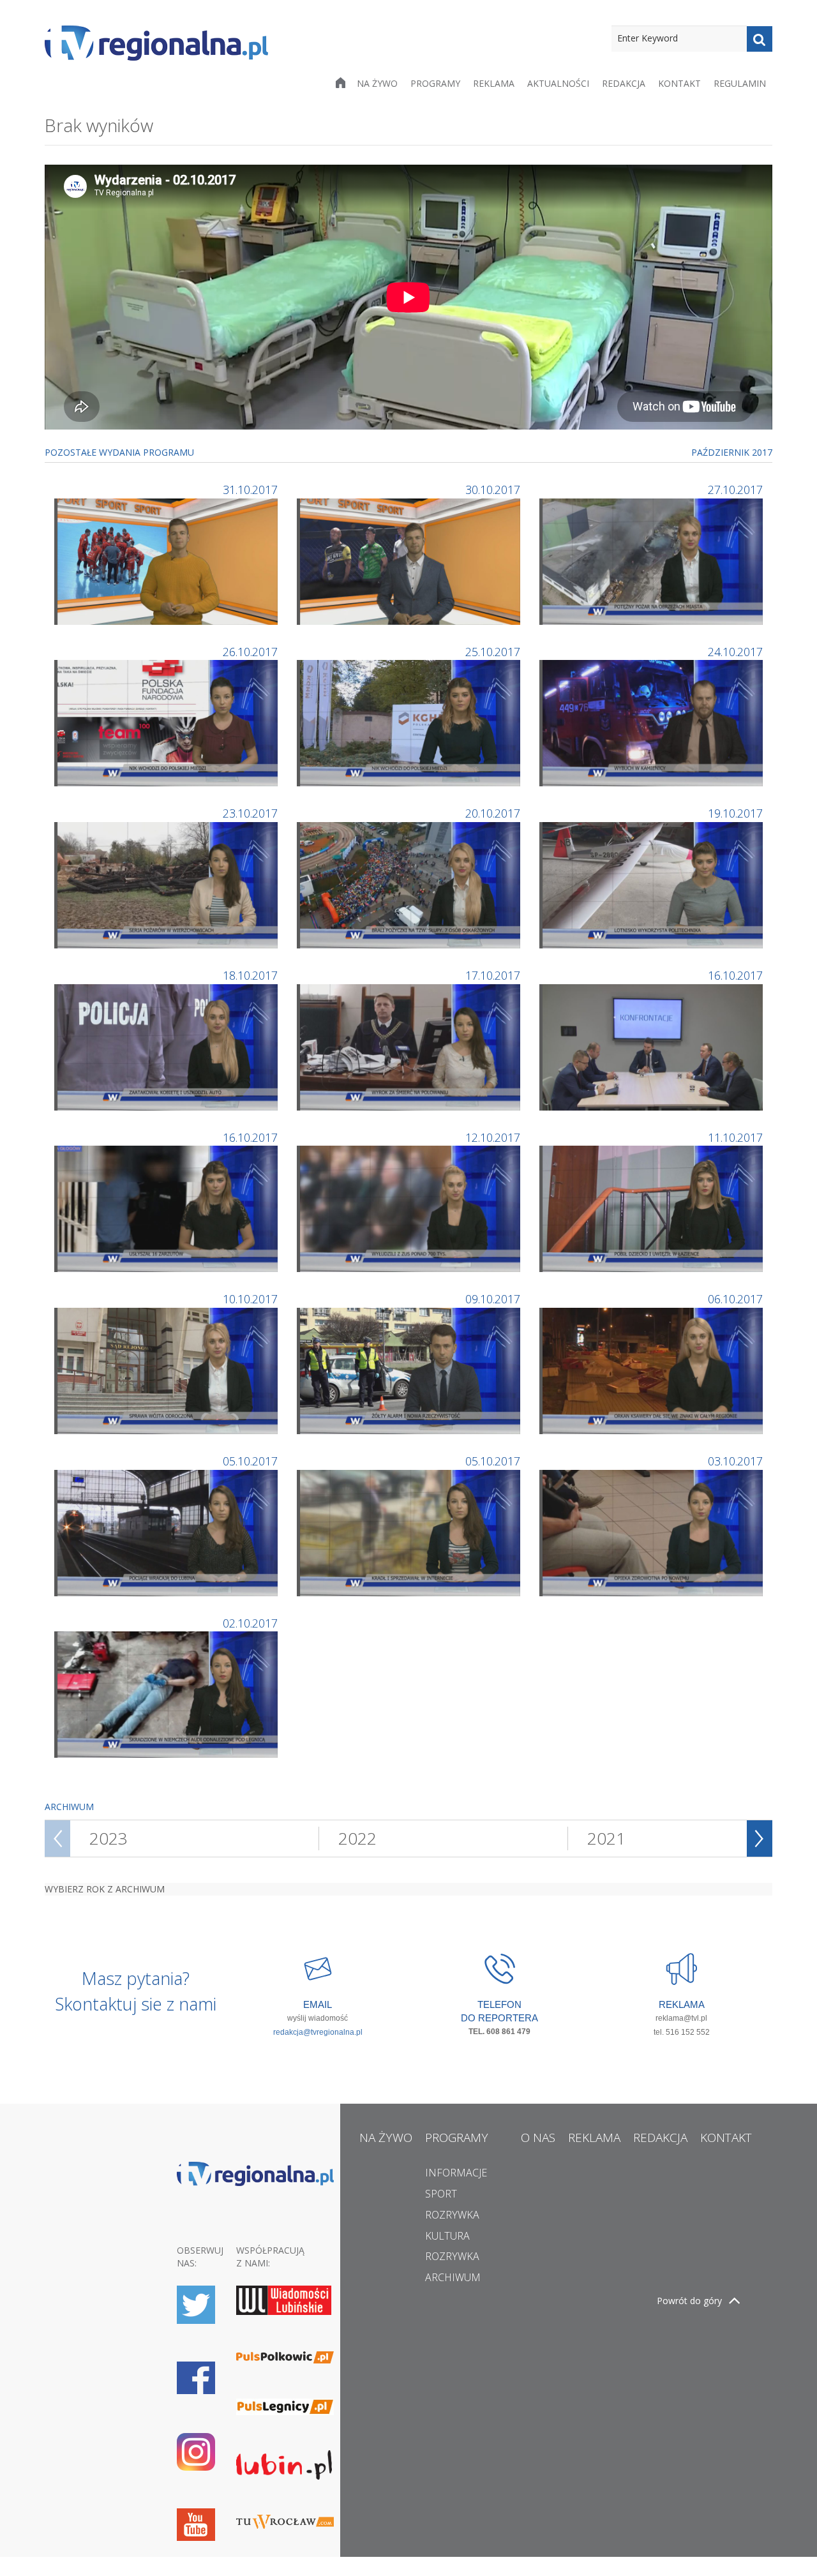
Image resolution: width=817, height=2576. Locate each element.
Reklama (494, 83)
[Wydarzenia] (168, 560)
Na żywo (377, 83)
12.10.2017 (493, 1137)
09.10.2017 (493, 1299)
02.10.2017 (250, 1623)
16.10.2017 (735, 975)
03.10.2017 (735, 1461)
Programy (435, 83)
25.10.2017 (493, 652)
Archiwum (453, 2277)
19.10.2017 (735, 813)
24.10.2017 (735, 652)
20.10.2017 (493, 813)
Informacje (456, 2173)
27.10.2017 (735, 490)
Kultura (447, 2236)
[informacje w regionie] (156, 43)
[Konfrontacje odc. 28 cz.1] (653, 1046)
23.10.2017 (250, 813)
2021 (606, 1838)
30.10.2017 (493, 490)
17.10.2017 (493, 975)
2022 (357, 1838)
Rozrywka (452, 2215)
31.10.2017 (250, 490)
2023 (109, 1838)
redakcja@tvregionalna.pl (318, 2032)
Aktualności (558, 83)
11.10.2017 (735, 1137)
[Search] (760, 39)
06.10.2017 (735, 1299)
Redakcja (624, 83)
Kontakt (679, 83)
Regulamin (740, 83)
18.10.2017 (250, 975)
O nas (538, 2138)
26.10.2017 (250, 652)
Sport (441, 2194)
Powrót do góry (689, 2301)
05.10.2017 (250, 1461)
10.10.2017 (250, 1299)
